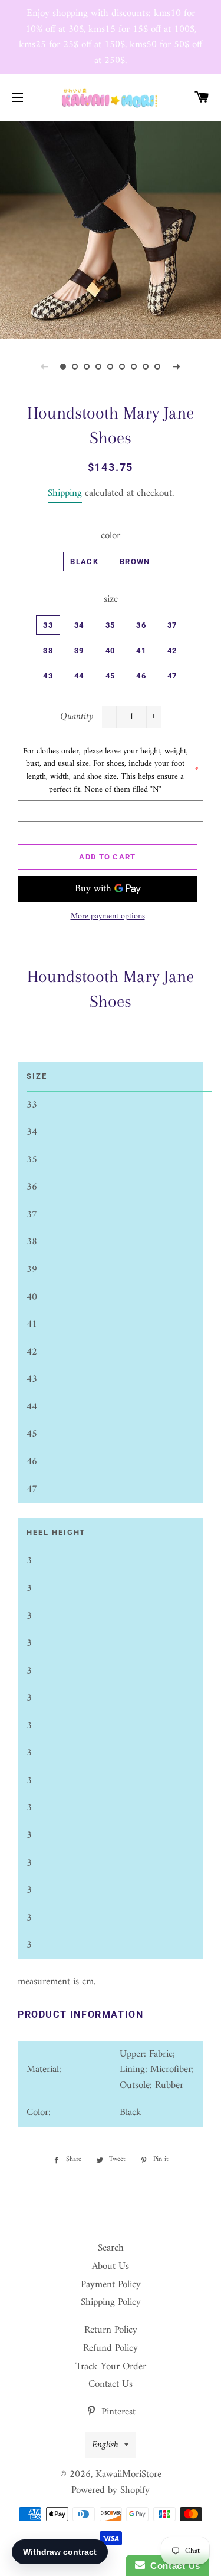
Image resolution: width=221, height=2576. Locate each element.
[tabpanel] (111, 229)
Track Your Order (111, 2367)
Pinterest (117, 2412)
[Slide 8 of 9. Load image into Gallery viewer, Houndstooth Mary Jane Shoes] (146, 367)
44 (79, 676)
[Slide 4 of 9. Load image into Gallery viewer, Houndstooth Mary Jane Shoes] (99, 367)
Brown (135, 561)
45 (111, 676)
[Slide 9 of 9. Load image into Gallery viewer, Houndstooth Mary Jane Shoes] (158, 367)
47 (172, 676)
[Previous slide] (45, 367)
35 (111, 625)
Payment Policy (111, 2285)
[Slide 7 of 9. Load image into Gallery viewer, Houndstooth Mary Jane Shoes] (134, 367)
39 (79, 650)
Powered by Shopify (111, 2491)
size (111, 600)
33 (48, 625)
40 (111, 650)
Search (111, 2248)
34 (79, 625)
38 (48, 650)
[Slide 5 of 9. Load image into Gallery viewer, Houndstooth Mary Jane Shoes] (111, 367)
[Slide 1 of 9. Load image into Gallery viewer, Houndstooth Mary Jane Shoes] (64, 367)
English (105, 2445)
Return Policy (111, 2330)
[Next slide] (177, 367)
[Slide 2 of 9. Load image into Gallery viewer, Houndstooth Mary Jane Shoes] (75, 367)
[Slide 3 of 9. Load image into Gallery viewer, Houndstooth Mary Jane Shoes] (87, 367)
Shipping (65, 493)
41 (141, 650)
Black (84, 561)
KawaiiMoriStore (128, 2475)
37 (172, 625)
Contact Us (111, 2384)
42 (172, 650)
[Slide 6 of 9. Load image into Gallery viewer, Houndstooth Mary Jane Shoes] (123, 367)
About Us (111, 2267)
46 (141, 676)
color (111, 536)
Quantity (77, 717)
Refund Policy (111, 2348)
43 (48, 676)
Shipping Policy (111, 2302)
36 (141, 625)
